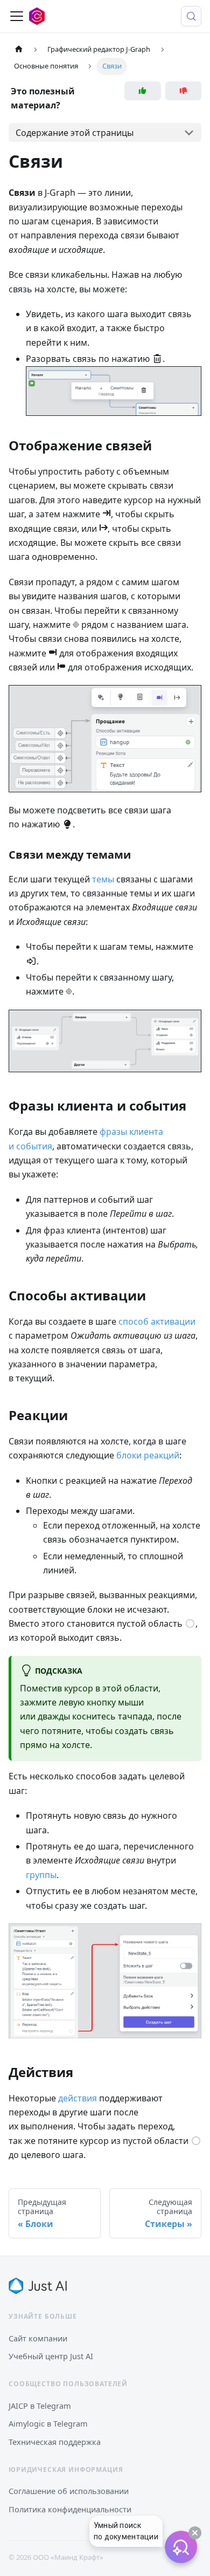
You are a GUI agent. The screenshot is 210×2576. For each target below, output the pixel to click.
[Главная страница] (19, 49)
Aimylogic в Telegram (48, 2423)
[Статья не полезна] (184, 91)
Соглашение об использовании (69, 2491)
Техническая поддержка (55, 2442)
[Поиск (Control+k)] (191, 16)
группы (41, 1875)
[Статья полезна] (143, 91)
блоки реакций (148, 1455)
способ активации (157, 1321)
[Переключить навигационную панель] (17, 16)
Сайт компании (38, 2338)
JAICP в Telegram (40, 2406)
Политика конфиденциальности (70, 2509)
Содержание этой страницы (75, 133)
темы (103, 879)
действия (78, 2098)
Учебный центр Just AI (51, 2356)
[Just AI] (38, 2286)
